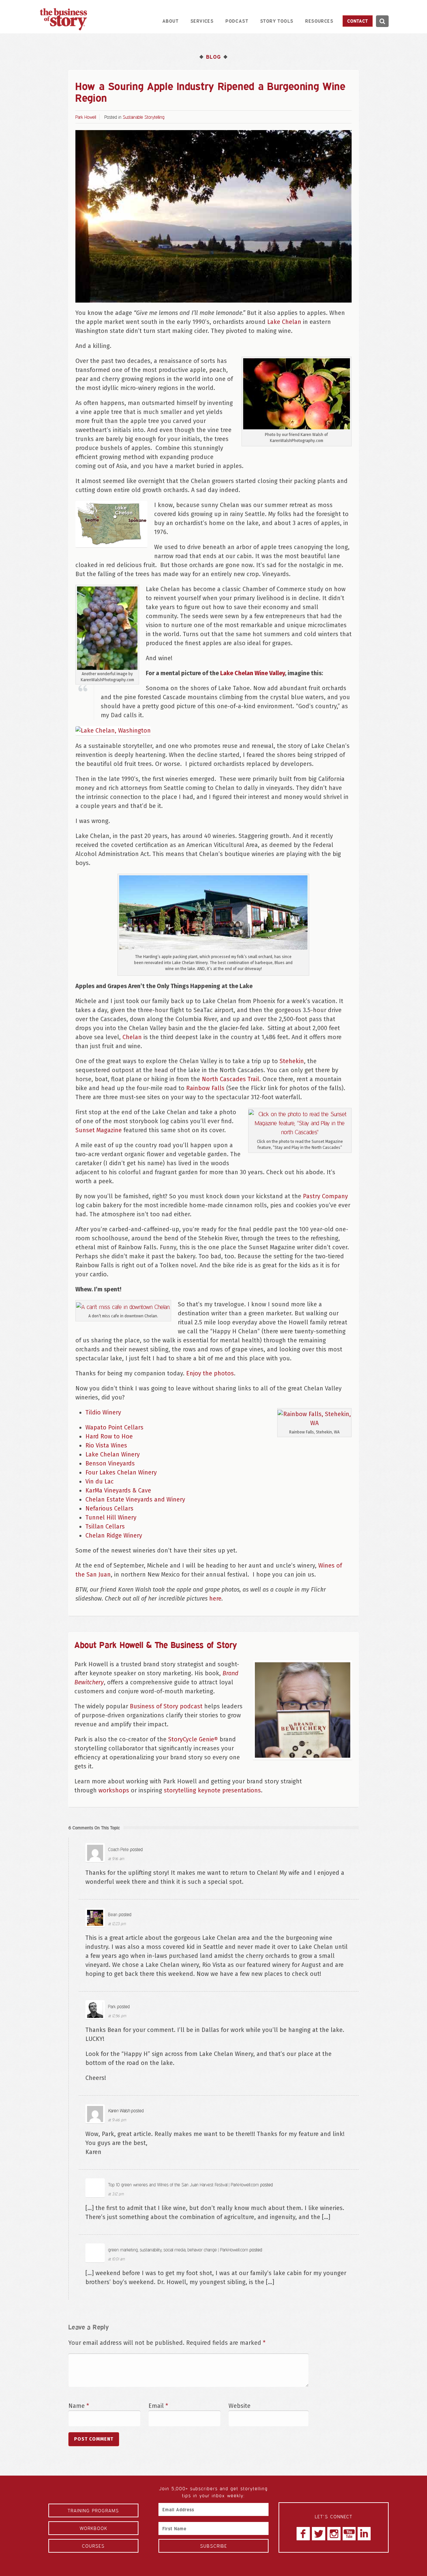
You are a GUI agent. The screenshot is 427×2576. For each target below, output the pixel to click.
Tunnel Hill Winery (111, 1518)
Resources (319, 21)
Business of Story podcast (166, 1706)
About (170, 21)
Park (112, 2006)
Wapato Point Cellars (114, 1427)
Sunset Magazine (99, 1130)
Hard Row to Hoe (109, 1436)
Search (382, 21)
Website (240, 2406)
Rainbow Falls (205, 1088)
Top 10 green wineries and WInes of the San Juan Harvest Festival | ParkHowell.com (183, 2185)
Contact (358, 21)
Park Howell (86, 117)
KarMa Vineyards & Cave (118, 1490)
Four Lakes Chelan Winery (121, 1472)
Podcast (237, 21)
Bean (113, 1914)
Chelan (132, 1037)
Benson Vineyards (110, 1463)
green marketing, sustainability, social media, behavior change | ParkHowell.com (178, 2250)
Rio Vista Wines (106, 1445)
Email (158, 2406)
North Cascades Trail (231, 1079)
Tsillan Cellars (105, 1527)
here (215, 1599)
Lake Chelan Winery (113, 1454)
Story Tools (277, 21)
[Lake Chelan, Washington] (113, 730)
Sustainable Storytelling (144, 117)
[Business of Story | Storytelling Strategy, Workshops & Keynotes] (63, 19)
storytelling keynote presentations (212, 1790)
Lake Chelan (284, 322)
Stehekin (292, 1061)
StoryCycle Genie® (193, 1739)
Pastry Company (325, 1196)
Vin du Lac (100, 1481)
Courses (93, 2546)
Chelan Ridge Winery (114, 1536)
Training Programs (93, 2510)
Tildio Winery (103, 1412)
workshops (114, 1790)
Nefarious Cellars (109, 1509)
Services (202, 21)
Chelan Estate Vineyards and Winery (135, 1499)
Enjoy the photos (210, 1373)
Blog (213, 57)
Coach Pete (118, 1849)
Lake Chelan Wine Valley (253, 673)
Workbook (94, 2528)
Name (79, 2406)
